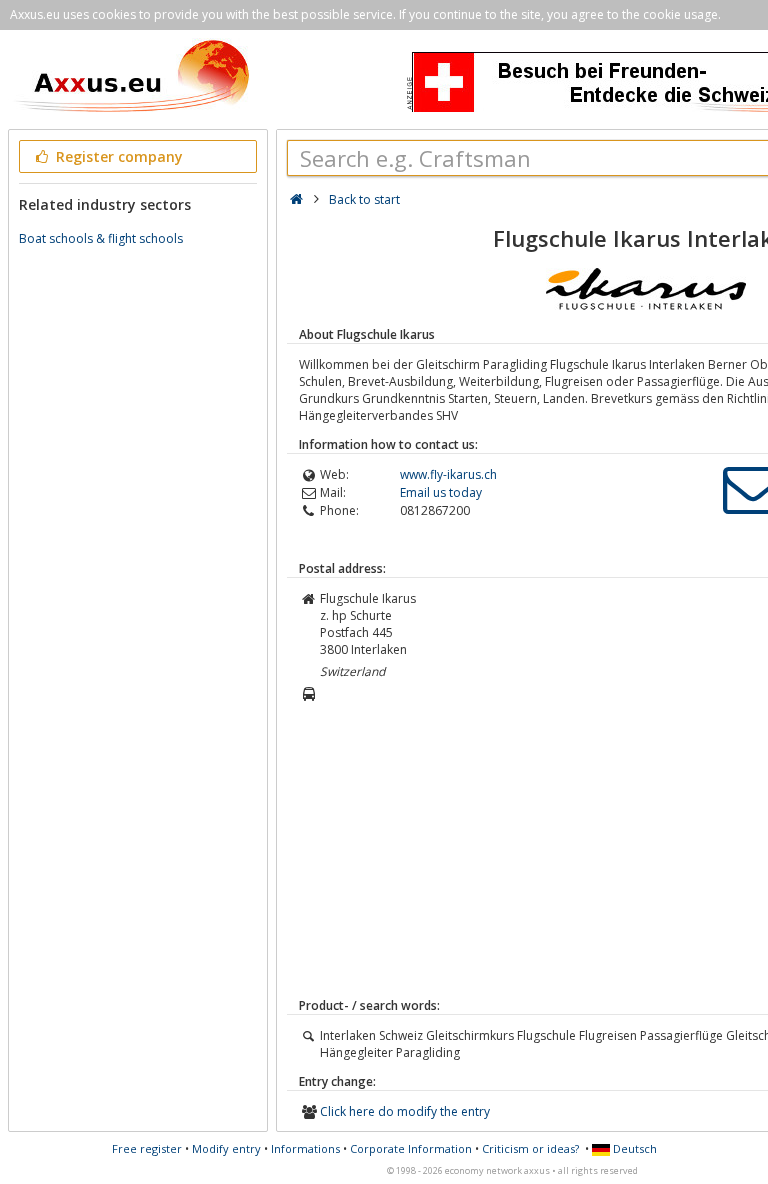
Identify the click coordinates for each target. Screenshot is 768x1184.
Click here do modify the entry (405, 1111)
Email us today (441, 492)
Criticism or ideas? (530, 1148)
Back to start (364, 199)
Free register (147, 1148)
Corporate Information (411, 1148)
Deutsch (633, 1148)
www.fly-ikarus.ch (448, 474)
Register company (117, 156)
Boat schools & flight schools (101, 238)
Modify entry (226, 1148)
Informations (305, 1148)
